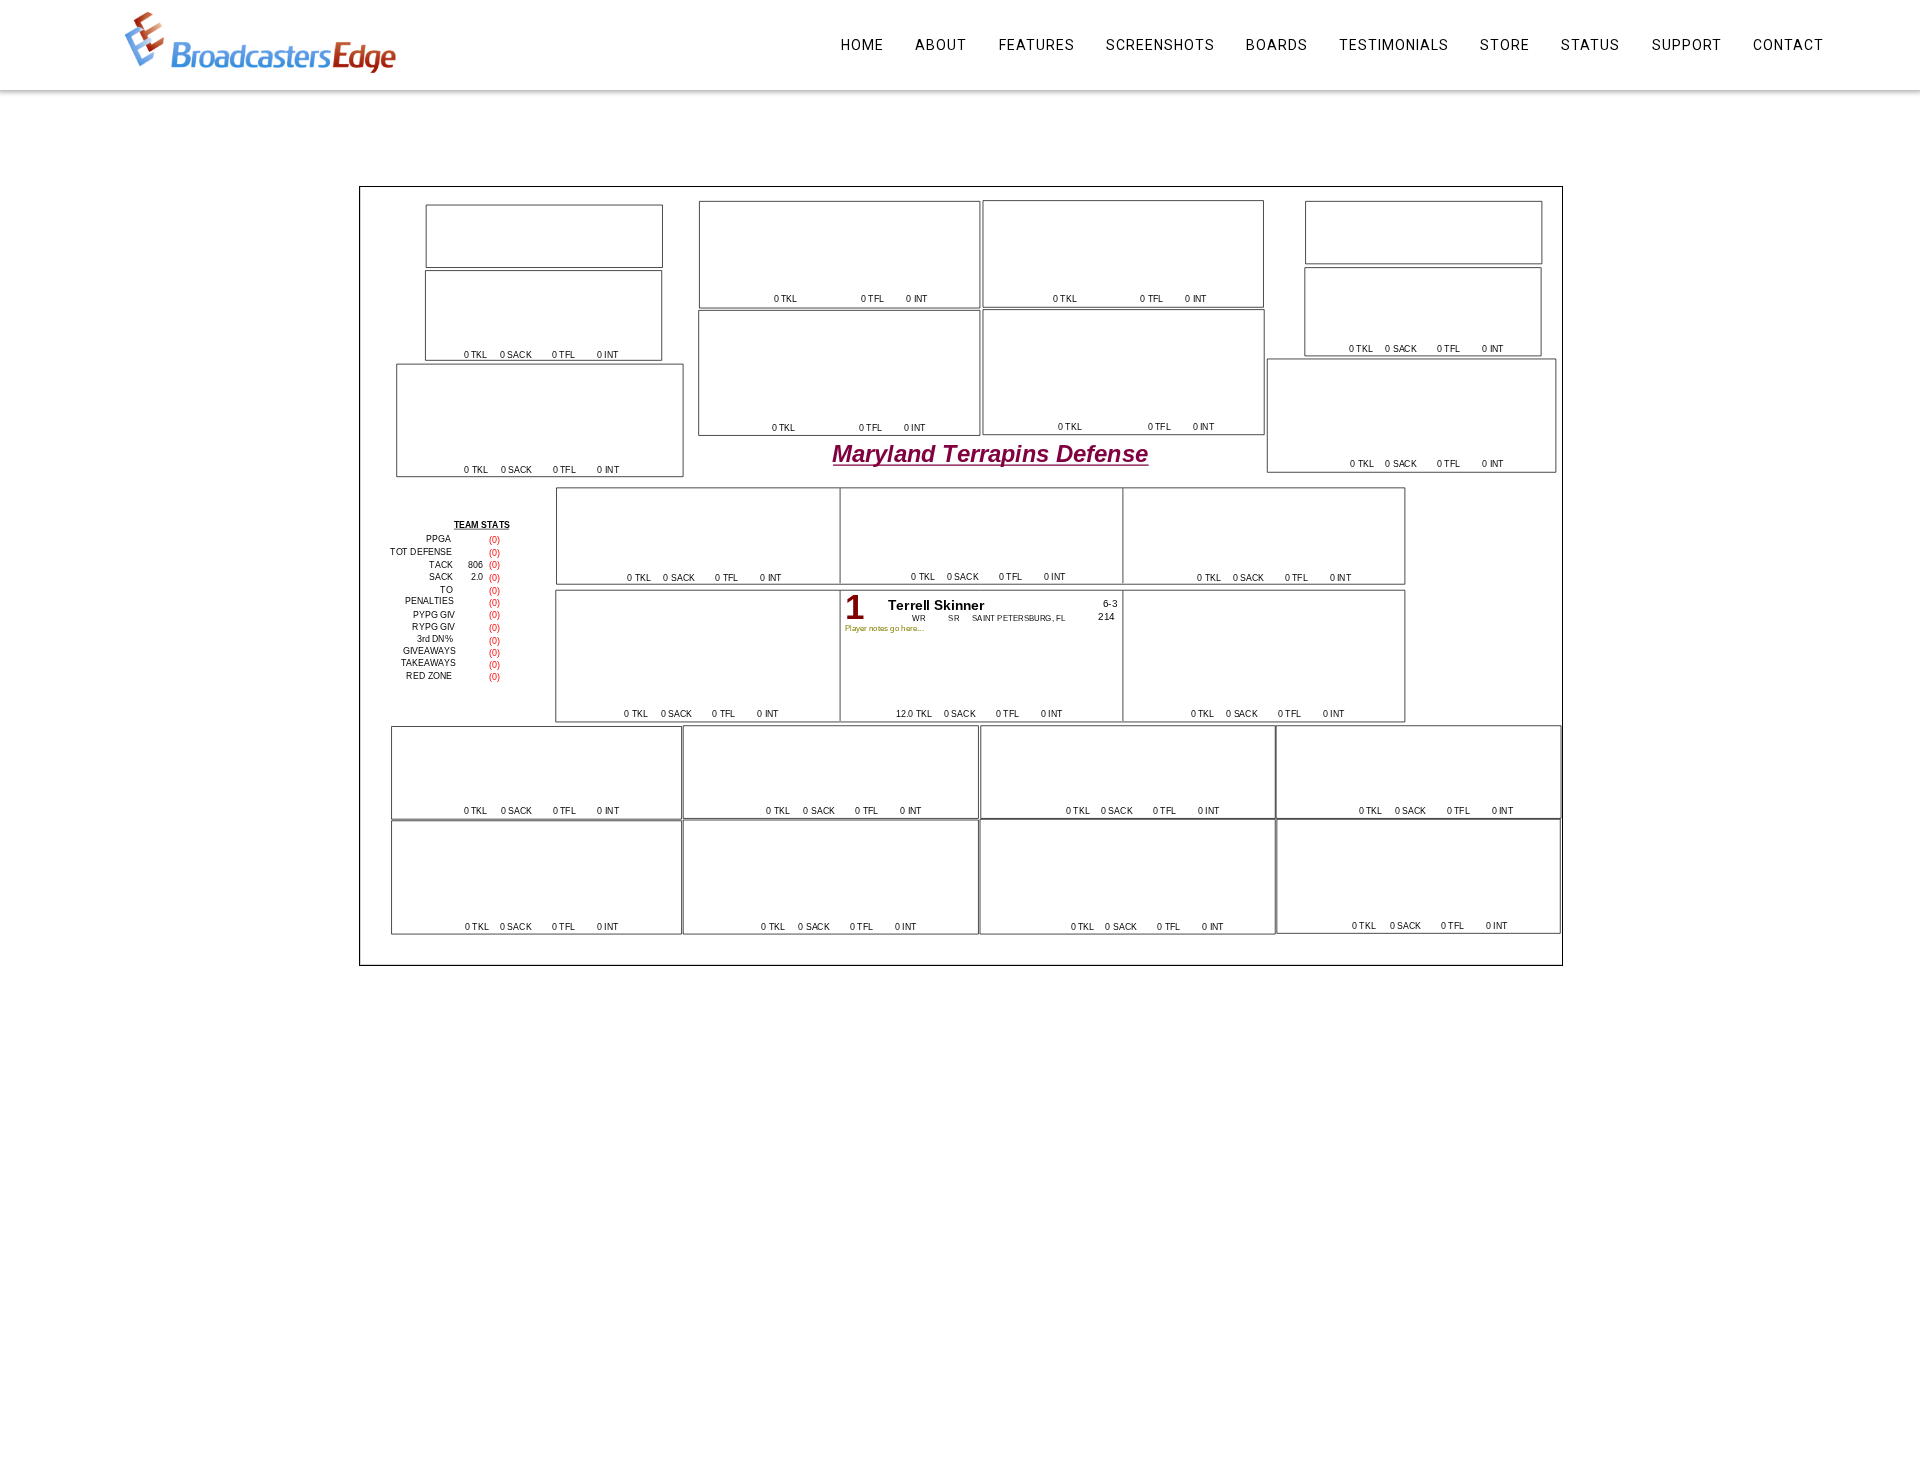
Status (1590, 45)
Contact (1787, 45)
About (941, 45)
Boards (1276, 45)
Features (1036, 45)
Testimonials (1394, 45)
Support (1686, 45)
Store (1505, 45)
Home (862, 45)
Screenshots (1159, 45)
